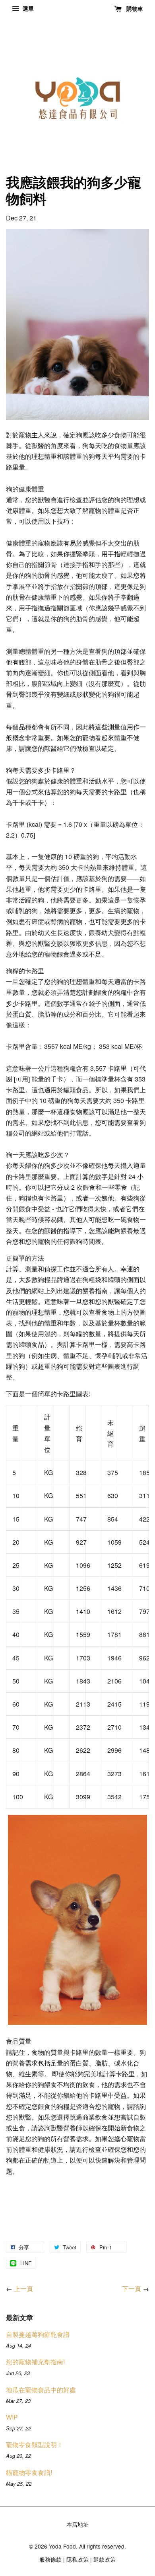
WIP (12, 2417)
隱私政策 (77, 2559)
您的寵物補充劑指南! (35, 2362)
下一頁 (132, 2289)
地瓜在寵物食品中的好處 (41, 2390)
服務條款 (50, 2559)
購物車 (134, 8)
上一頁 (23, 2289)
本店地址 (77, 2524)
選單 (27, 8)
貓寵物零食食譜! (29, 2472)
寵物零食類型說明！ (35, 2444)
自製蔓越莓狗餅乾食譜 (38, 2334)
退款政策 (105, 2559)
